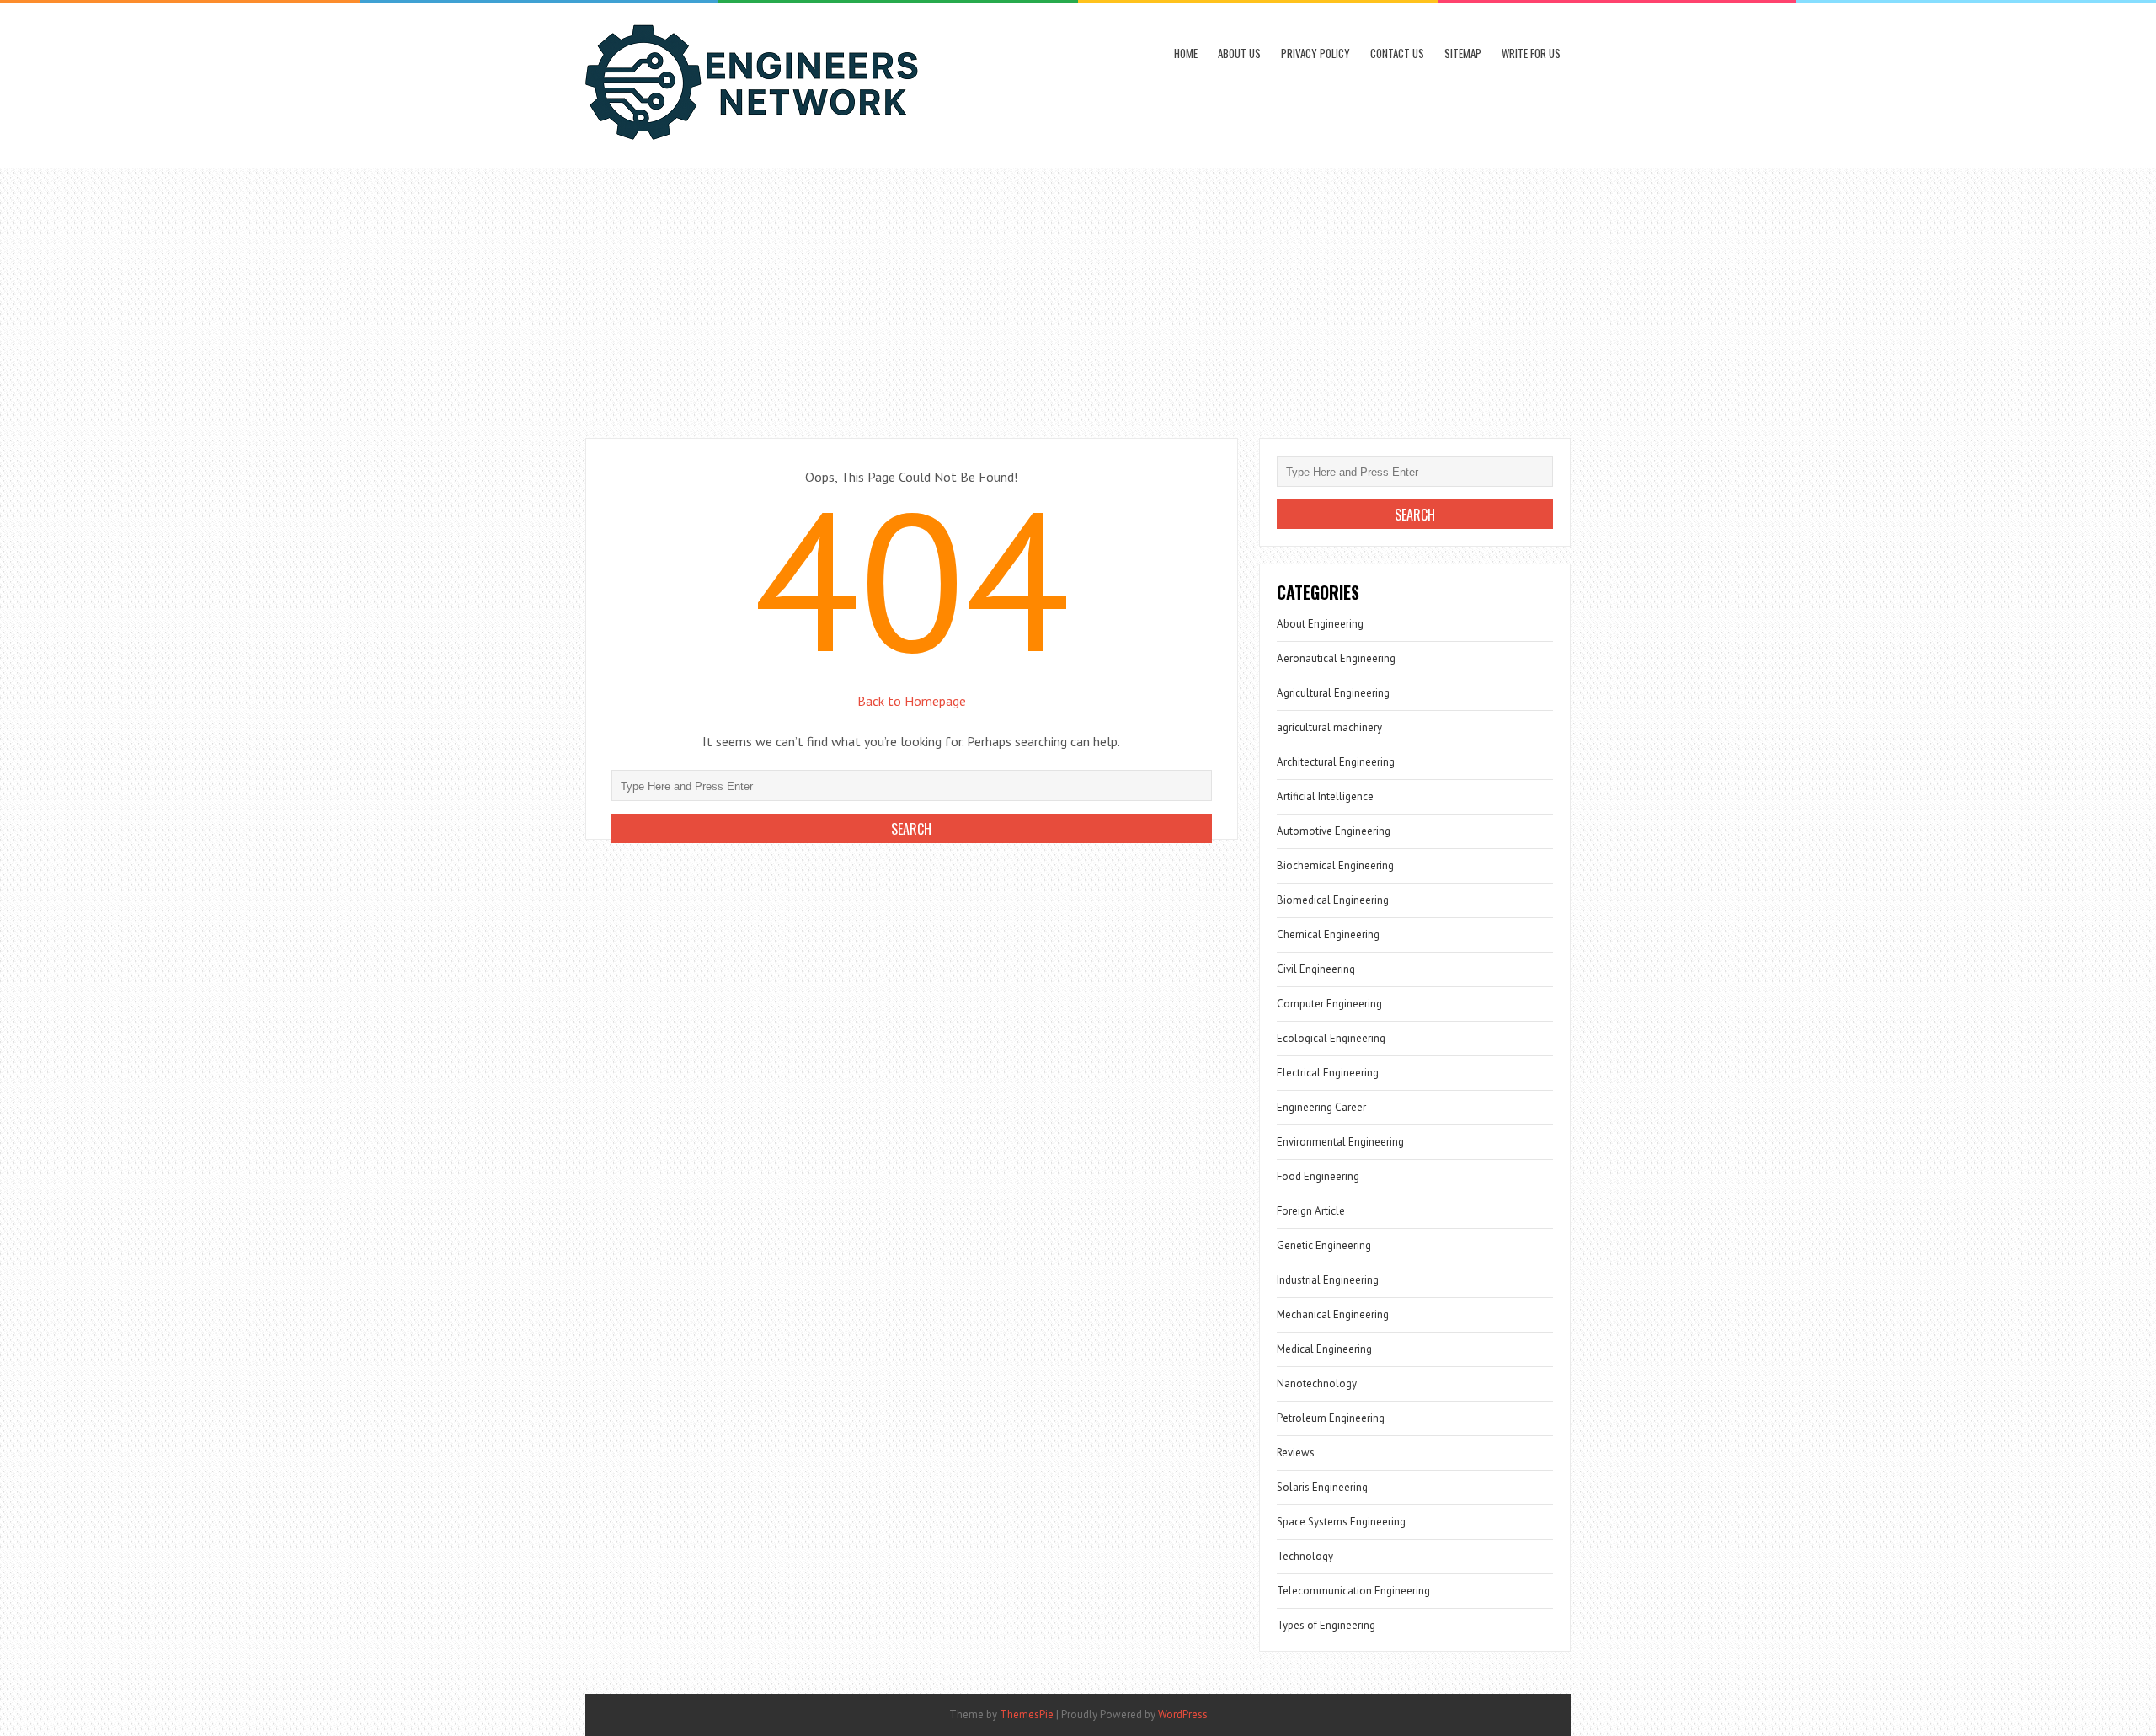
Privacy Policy (1315, 53)
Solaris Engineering (1322, 1487)
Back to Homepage (912, 701)
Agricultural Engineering (1333, 693)
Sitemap (1463, 53)
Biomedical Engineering (1333, 900)
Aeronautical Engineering (1336, 658)
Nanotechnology (1317, 1383)
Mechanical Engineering (1333, 1314)
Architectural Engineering (1336, 762)
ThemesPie (1027, 1715)
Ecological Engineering (1331, 1038)
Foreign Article (1311, 1211)
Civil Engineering (1316, 969)
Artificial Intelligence (1325, 796)
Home (1186, 53)
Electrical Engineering (1328, 1073)
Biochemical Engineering (1335, 865)
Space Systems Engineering (1341, 1522)
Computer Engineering (1329, 1004)
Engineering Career (1321, 1107)
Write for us (1531, 53)
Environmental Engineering (1340, 1142)
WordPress (1183, 1715)
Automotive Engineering (1334, 831)
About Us (1239, 53)
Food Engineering (1318, 1176)
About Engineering (1320, 624)
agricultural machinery (1329, 727)
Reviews (1296, 1453)
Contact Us (1397, 53)
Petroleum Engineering (1331, 1418)
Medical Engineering (1324, 1349)
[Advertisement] (1078, 295)
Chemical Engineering (1328, 935)
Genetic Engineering (1324, 1245)
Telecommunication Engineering (1353, 1591)
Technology (1305, 1556)
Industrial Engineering (1328, 1280)
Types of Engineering (1326, 1625)
